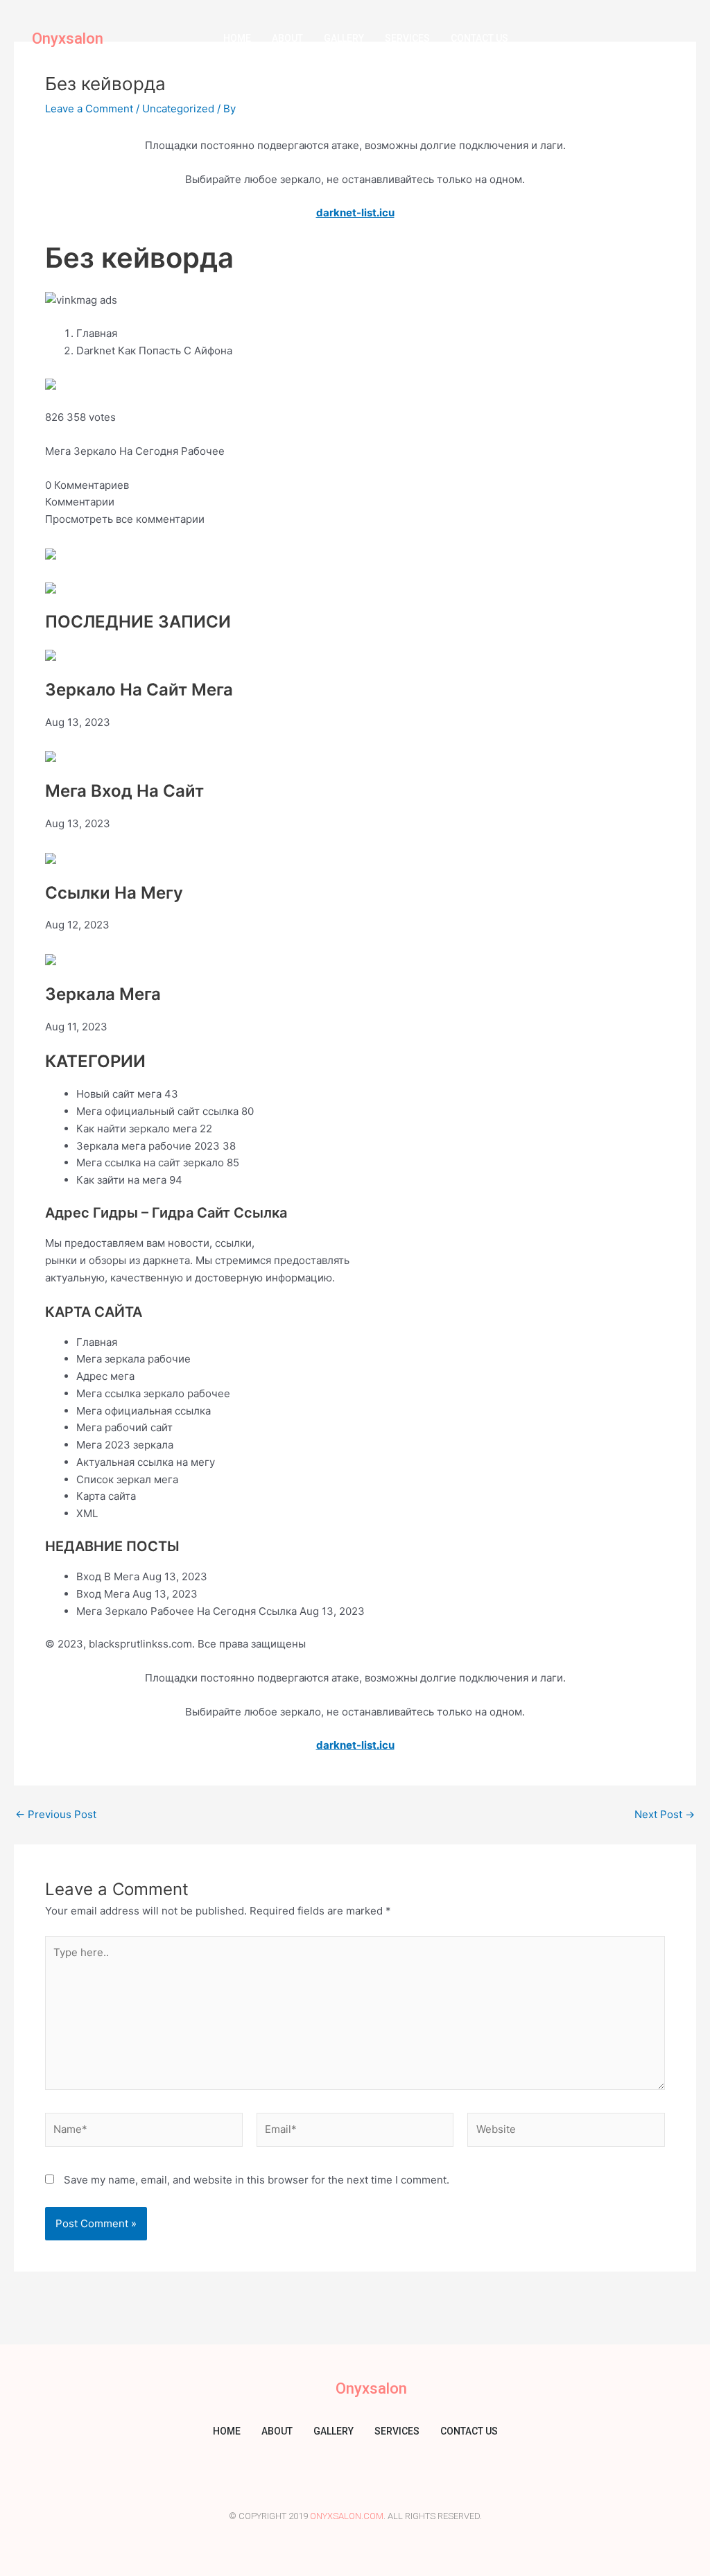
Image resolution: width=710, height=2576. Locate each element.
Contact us (479, 38)
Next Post (665, 1814)
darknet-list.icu (355, 213)
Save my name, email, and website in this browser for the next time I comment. (257, 2180)
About (287, 38)
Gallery (344, 38)
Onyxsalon (68, 38)
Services (407, 38)
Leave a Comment (89, 109)
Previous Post (56, 1814)
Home (237, 38)
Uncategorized (178, 109)
